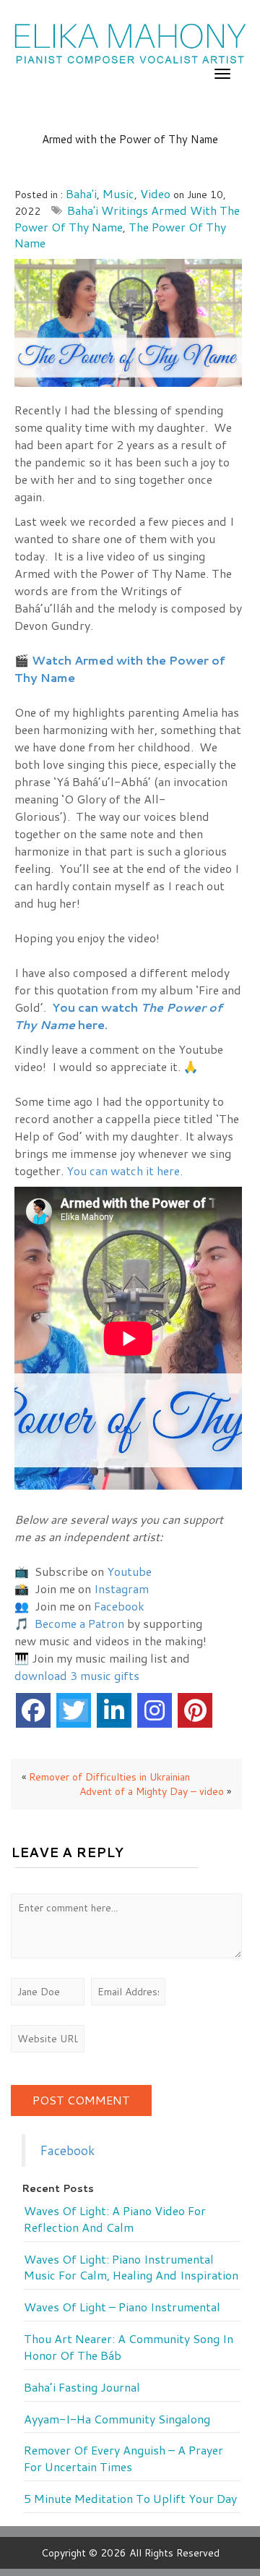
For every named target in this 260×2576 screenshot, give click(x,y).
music (118, 193)
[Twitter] (74, 1710)
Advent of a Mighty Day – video (152, 1791)
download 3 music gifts (77, 1675)
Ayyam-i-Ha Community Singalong (117, 2419)
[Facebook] (33, 1710)
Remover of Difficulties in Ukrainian (109, 1777)
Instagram (121, 1588)
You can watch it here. (125, 1170)
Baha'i (81, 193)
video (155, 193)
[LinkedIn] (114, 1710)
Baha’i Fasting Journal (82, 2387)
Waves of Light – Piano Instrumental (122, 2307)
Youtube (129, 1571)
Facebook (119, 1606)
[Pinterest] (195, 1710)
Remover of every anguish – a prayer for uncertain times (123, 2458)
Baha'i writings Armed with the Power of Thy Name (127, 218)
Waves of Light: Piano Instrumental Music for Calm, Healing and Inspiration (131, 2268)
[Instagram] (155, 1710)
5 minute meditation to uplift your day (130, 2499)
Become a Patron (79, 1623)
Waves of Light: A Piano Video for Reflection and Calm (115, 2219)
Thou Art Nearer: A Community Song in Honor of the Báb (129, 2347)
